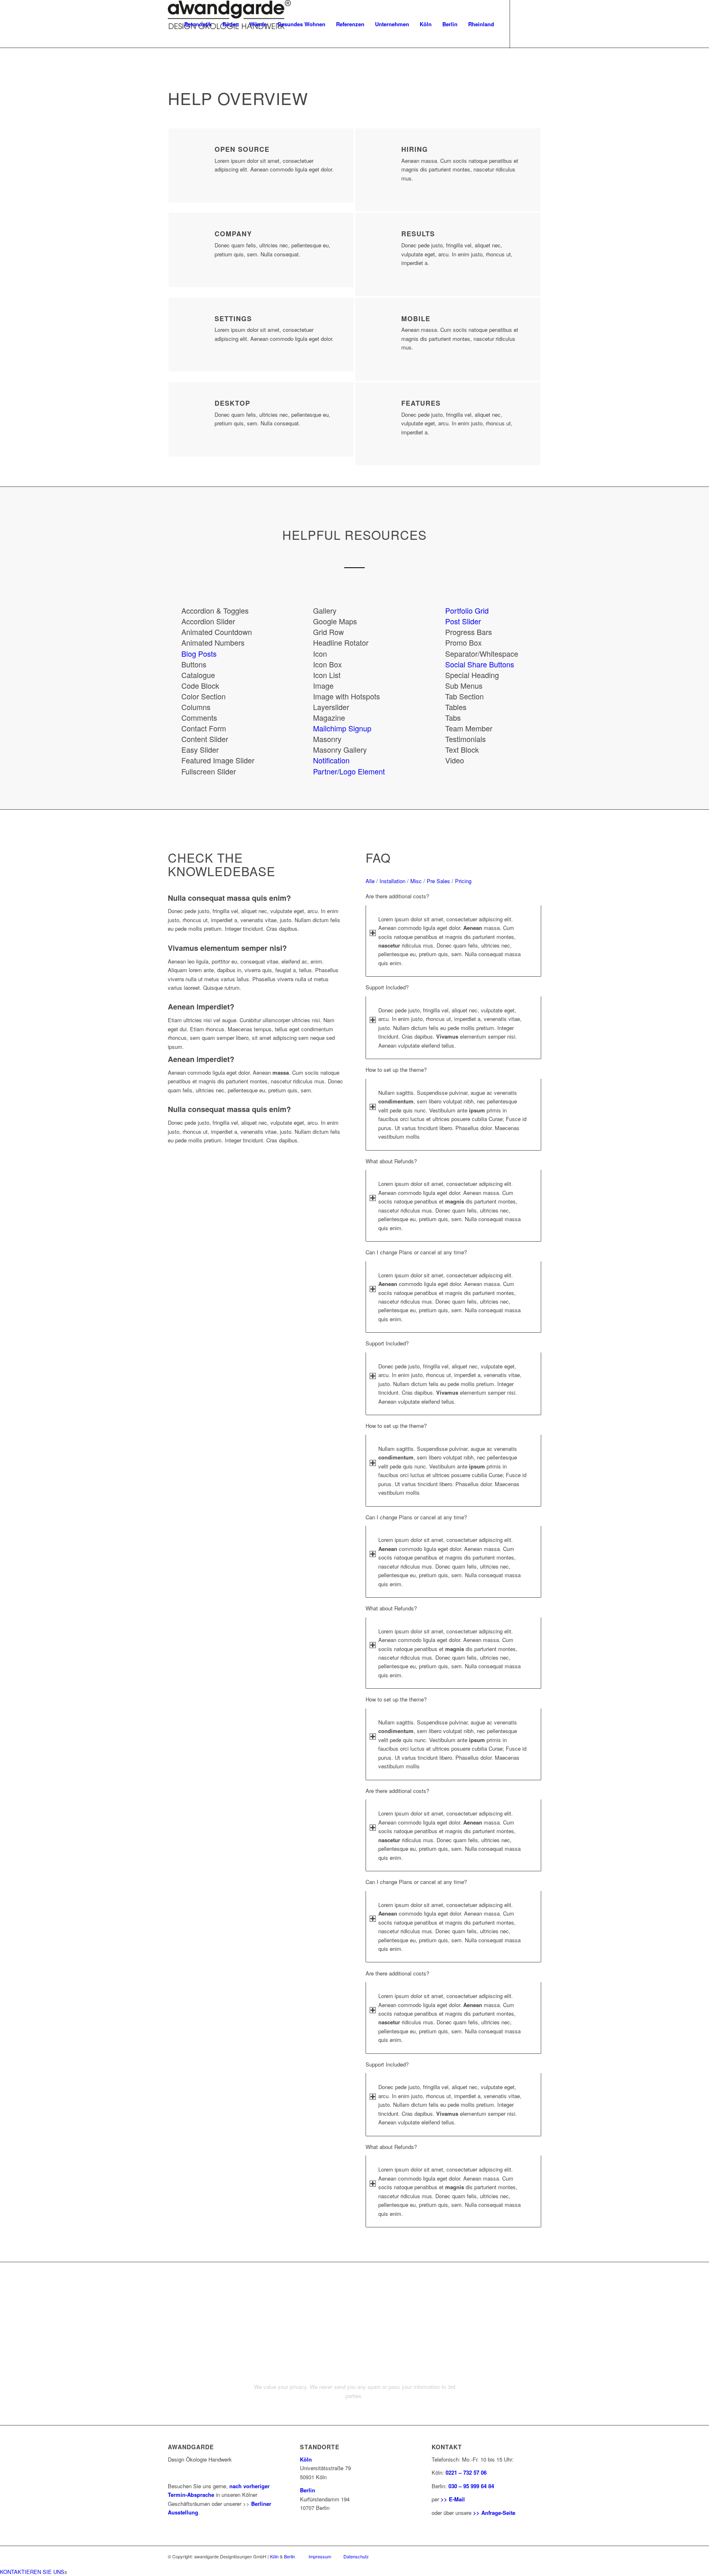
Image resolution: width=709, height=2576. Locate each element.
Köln (306, 2459)
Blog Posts (199, 653)
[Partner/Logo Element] (306, 771)
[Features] (382, 409)
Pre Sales (438, 881)
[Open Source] (195, 155)
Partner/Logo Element (349, 771)
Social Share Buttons (480, 664)
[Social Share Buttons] (438, 664)
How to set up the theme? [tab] (396, 1070)
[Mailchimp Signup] (306, 728)
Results (418, 234)
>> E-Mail (453, 2499)
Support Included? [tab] (387, 987)
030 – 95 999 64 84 (471, 2486)
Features (421, 403)
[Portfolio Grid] (438, 610)
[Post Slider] (438, 621)
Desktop (232, 403)
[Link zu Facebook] (535, 24)
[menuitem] (198, 24)
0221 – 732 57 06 (466, 2472)
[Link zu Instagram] (523, 24)
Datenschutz (356, 2556)
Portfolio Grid (467, 610)
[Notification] (306, 760)
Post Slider (463, 621)
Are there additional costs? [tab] (397, 896)
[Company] (195, 240)
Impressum (320, 2556)
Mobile (416, 319)
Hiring (415, 149)
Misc (416, 881)
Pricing (463, 881)
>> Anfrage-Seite (494, 2513)
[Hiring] (382, 155)
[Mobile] (382, 324)
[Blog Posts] (174, 653)
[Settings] (195, 324)
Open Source (242, 149)
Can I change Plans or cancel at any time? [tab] (416, 1252)
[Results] (382, 240)
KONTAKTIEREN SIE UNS (32, 2572)
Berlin (308, 2490)
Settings (233, 319)
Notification (331, 760)
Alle (370, 881)
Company (233, 234)
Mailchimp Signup (342, 728)
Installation (392, 881)
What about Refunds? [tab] (391, 1161)
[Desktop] (195, 409)
